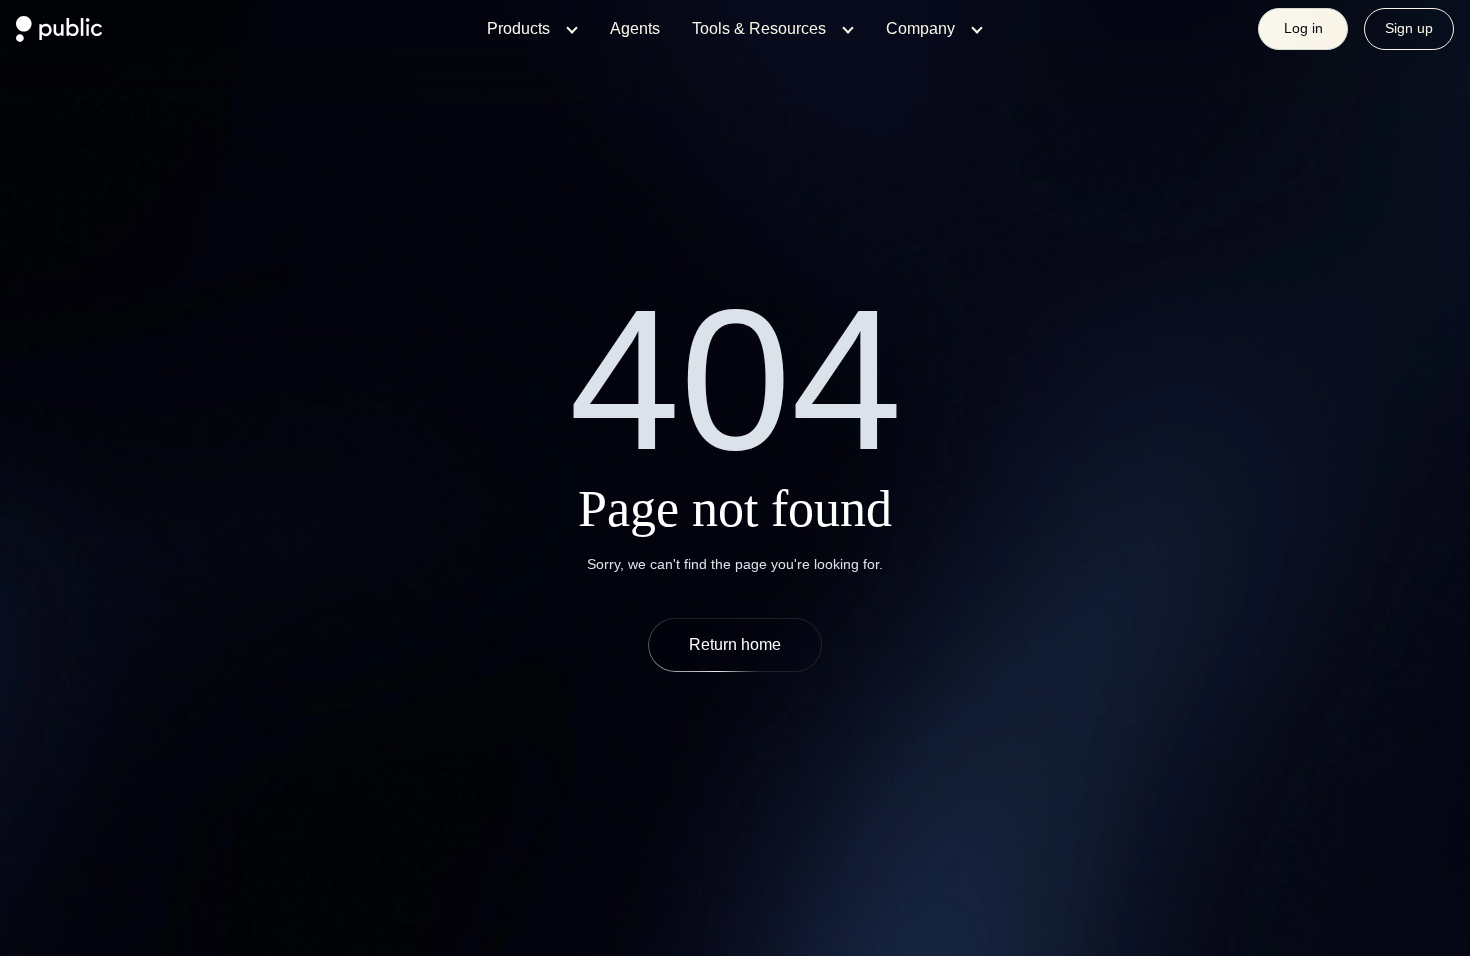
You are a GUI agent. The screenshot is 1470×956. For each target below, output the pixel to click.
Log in (1303, 28)
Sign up (1409, 28)
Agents (635, 28)
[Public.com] (59, 36)
